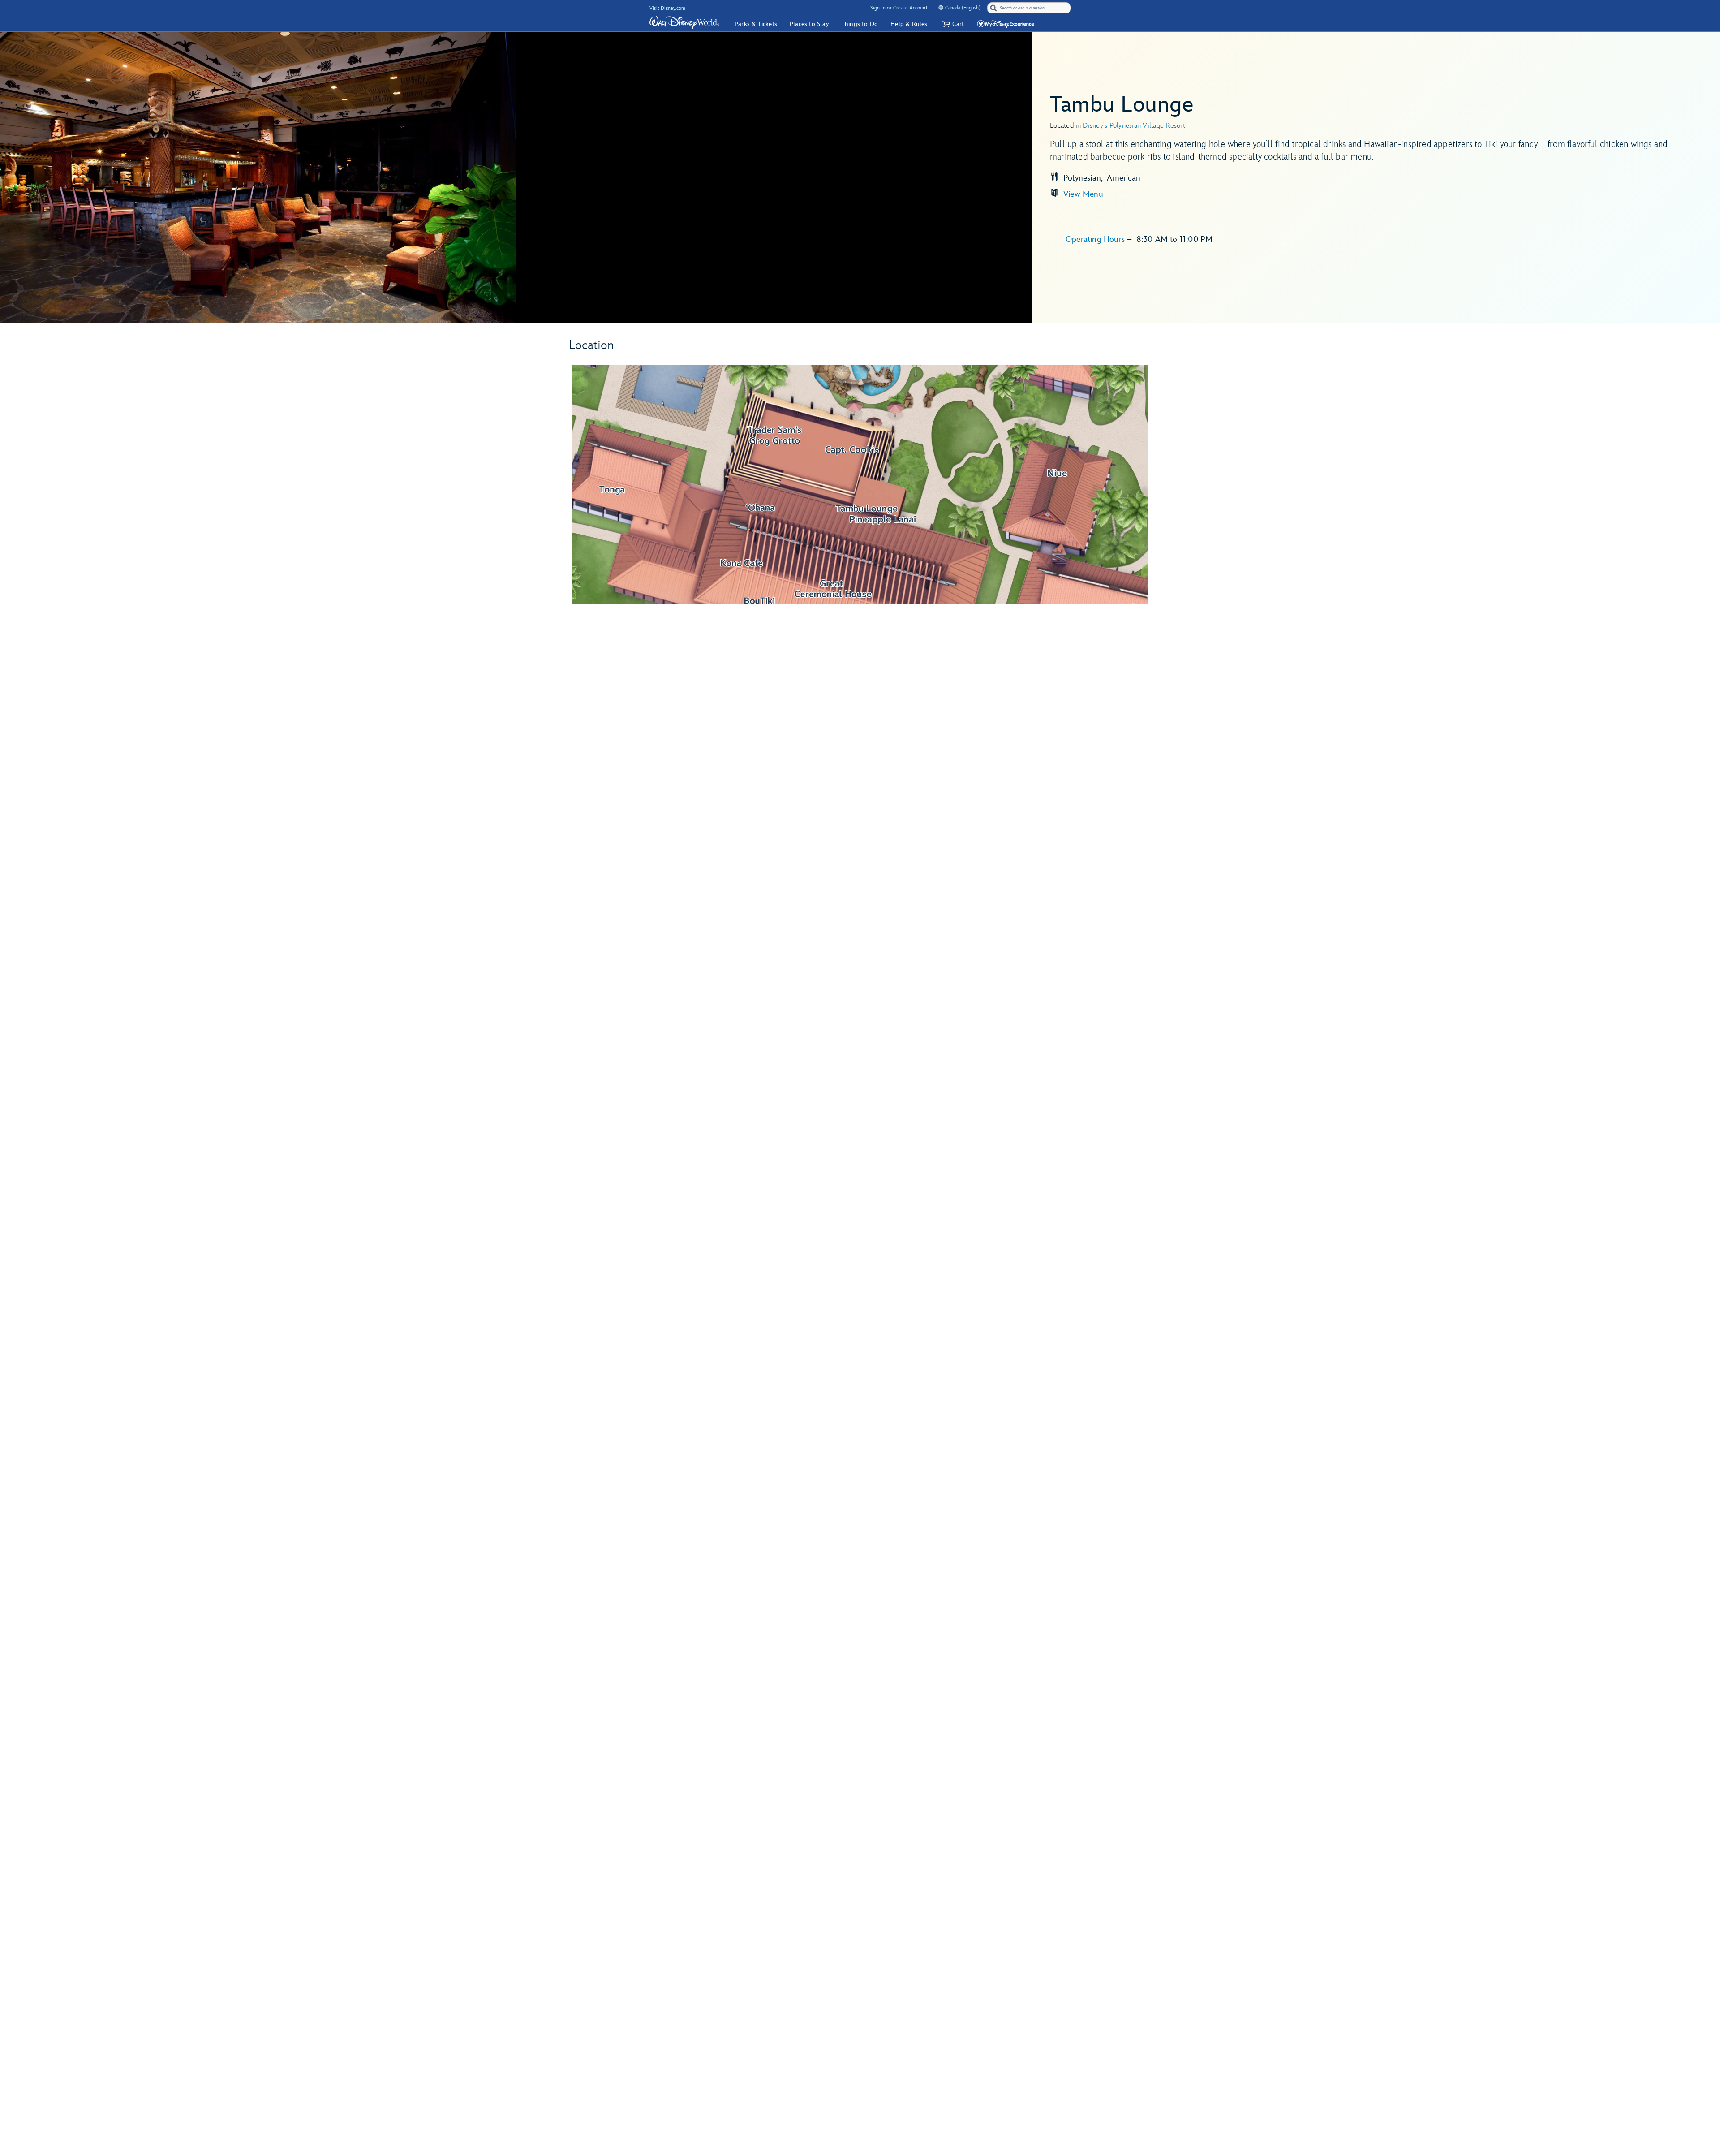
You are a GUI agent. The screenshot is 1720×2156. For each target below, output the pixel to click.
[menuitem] (941, 7)
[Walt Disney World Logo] (684, 22)
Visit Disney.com (667, 8)
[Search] (993, 8)
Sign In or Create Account (899, 8)
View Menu (1083, 194)
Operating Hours (1096, 239)
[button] (952, 24)
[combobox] (1030, 8)
